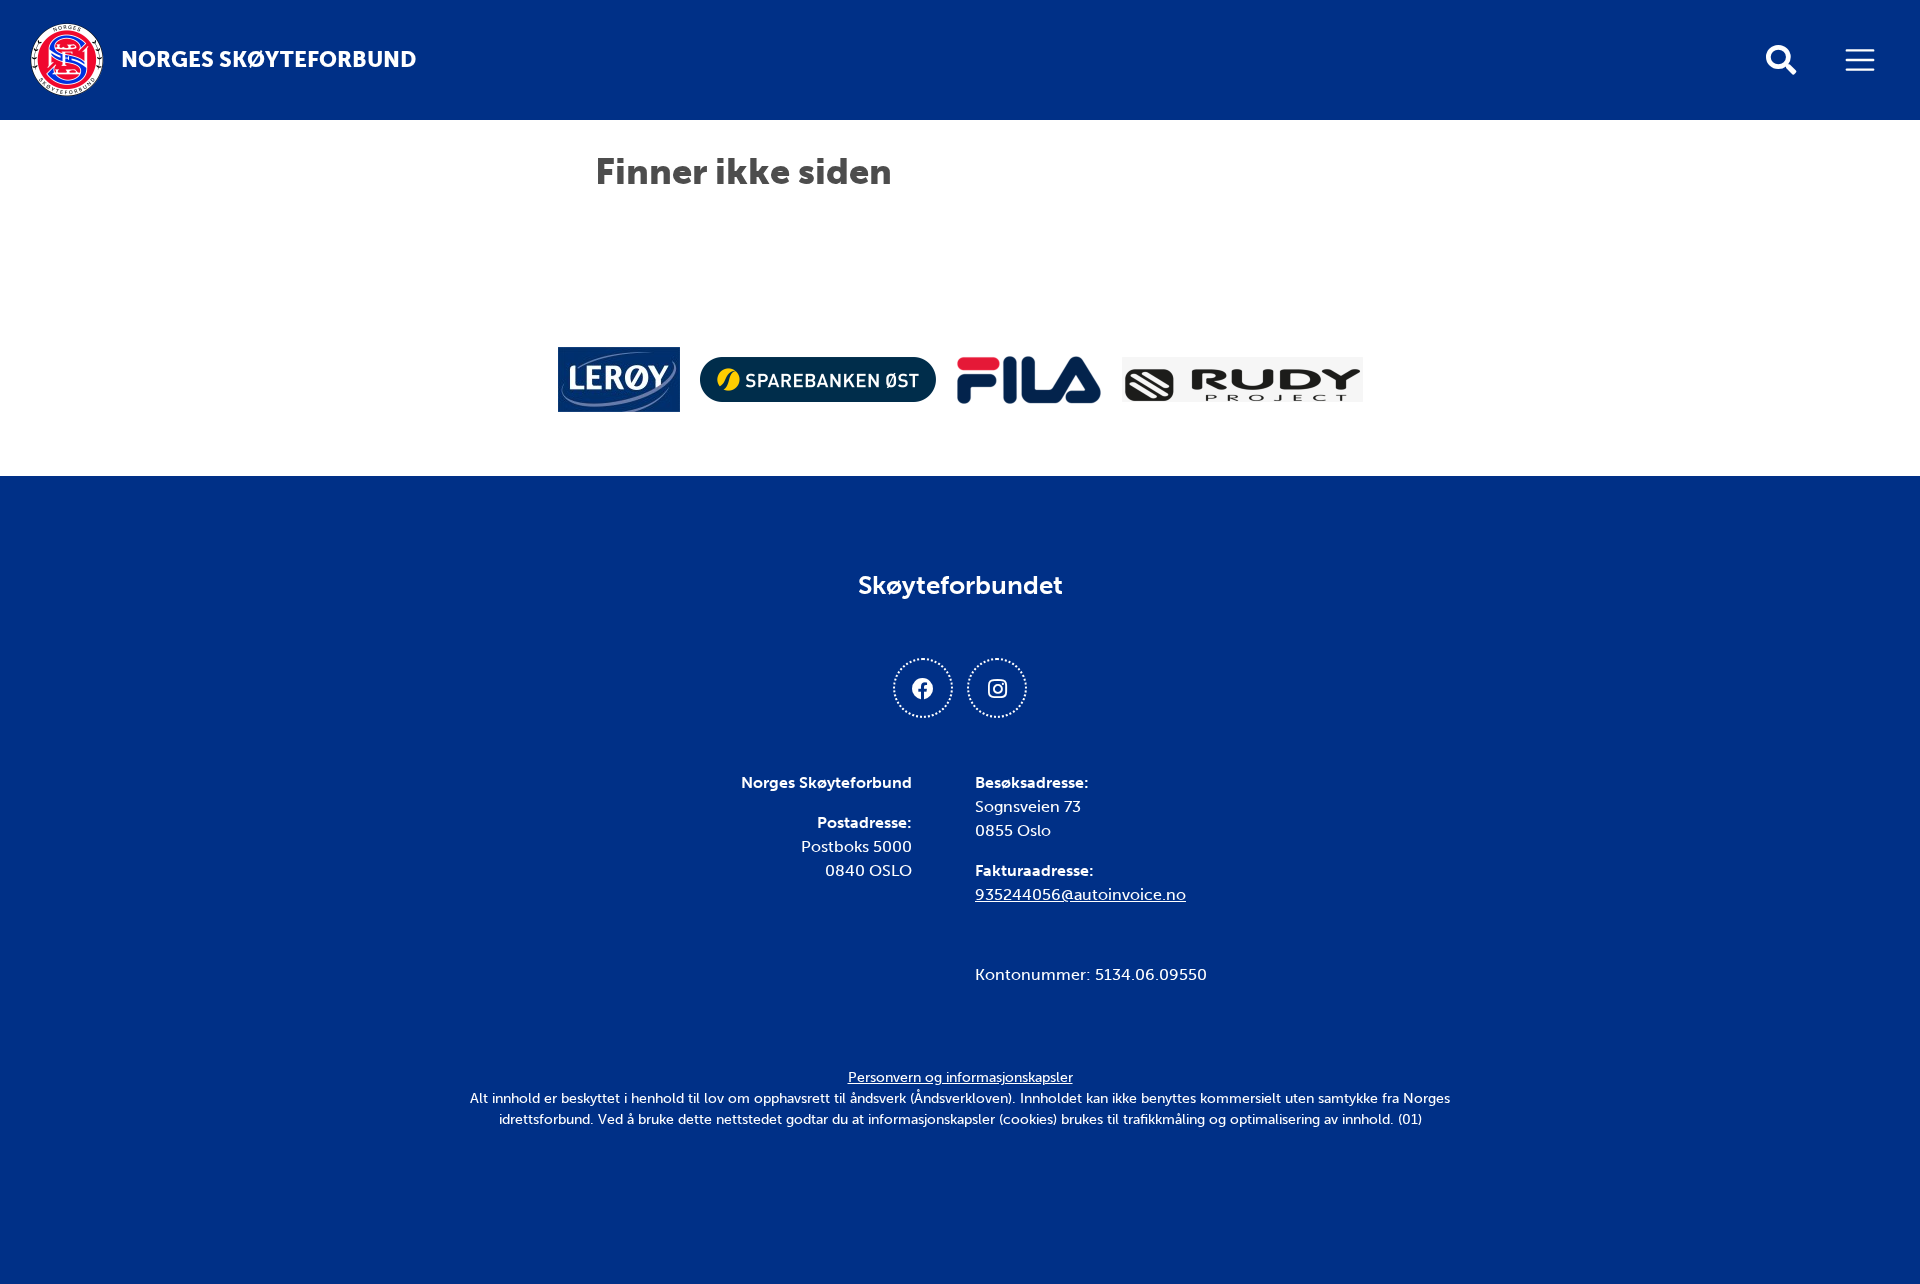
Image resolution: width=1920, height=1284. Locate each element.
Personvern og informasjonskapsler (960, 1077)
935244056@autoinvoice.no (1080, 894)
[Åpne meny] (1865, 60)
